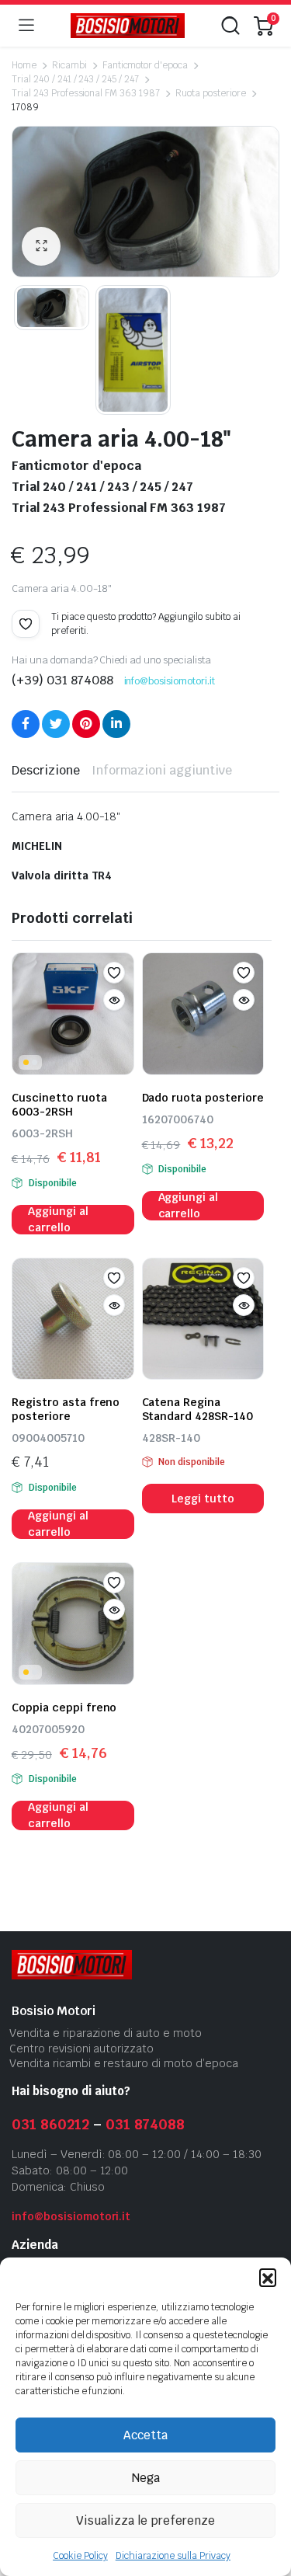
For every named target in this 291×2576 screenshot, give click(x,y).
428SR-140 (171, 1438)
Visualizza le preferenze (145, 2520)
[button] (268, 2277)
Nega (146, 2478)
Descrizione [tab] (46, 770)
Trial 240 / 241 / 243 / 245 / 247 (75, 79)
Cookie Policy (80, 2556)
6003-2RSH (42, 1133)
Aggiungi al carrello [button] (58, 1220)
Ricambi (69, 65)
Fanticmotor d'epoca (145, 65)
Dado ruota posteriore (203, 1098)
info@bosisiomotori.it (170, 681)
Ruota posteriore (211, 93)
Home (24, 65)
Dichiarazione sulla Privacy (173, 2556)
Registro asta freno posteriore (66, 1409)
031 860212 (50, 2124)
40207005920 (48, 1729)
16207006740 (178, 1119)
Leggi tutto (203, 1499)
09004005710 (48, 1438)
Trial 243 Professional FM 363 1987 (86, 93)
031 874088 (145, 2124)
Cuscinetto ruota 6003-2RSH (59, 1105)
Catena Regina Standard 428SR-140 (197, 1409)
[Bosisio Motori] (128, 26)
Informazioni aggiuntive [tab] (162, 770)
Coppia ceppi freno (64, 1707)
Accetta (145, 2435)
